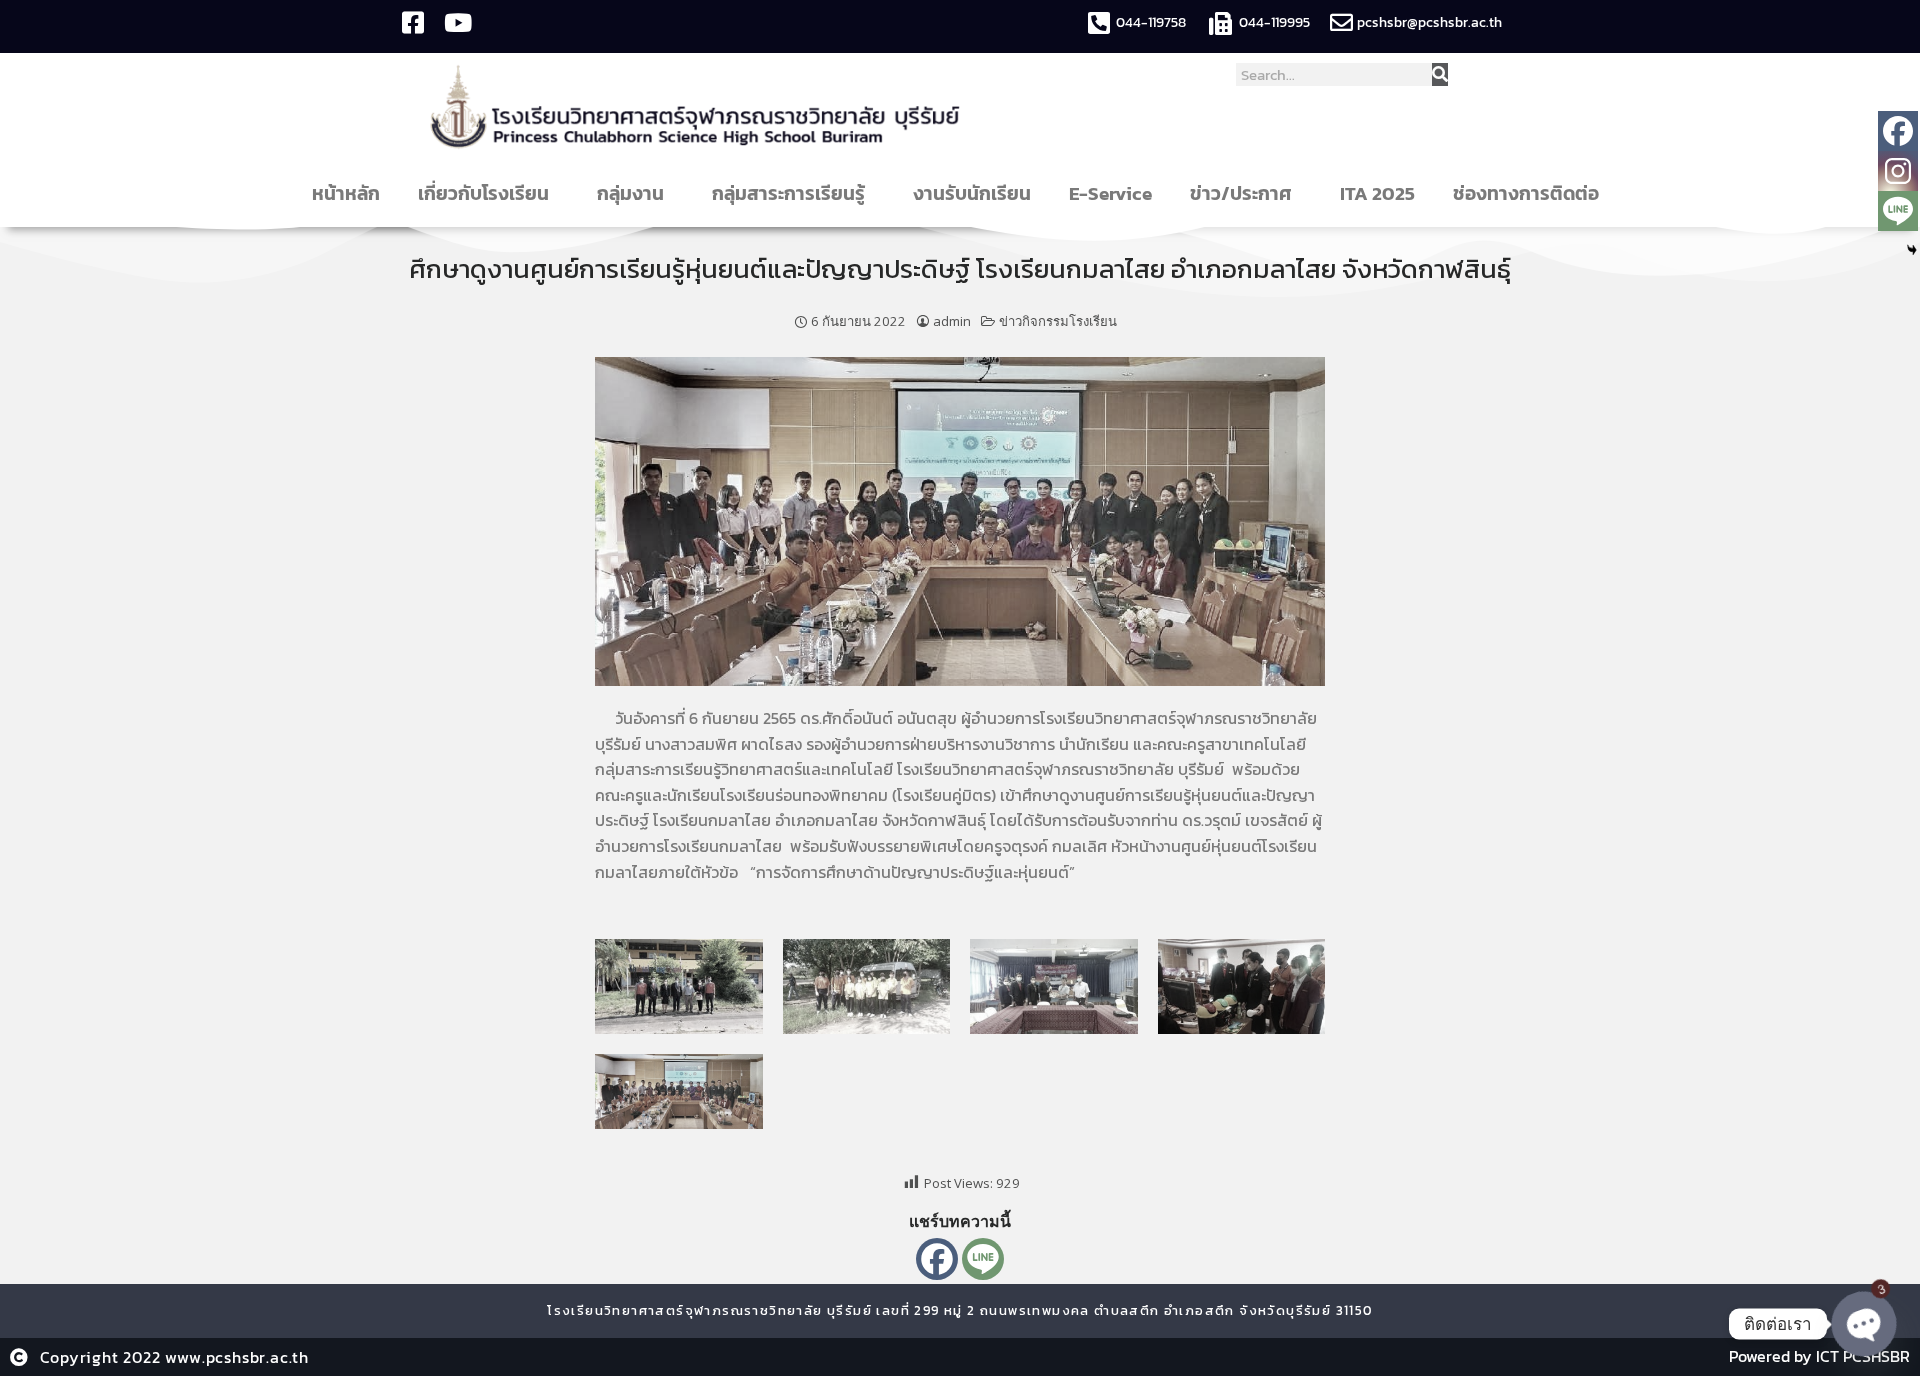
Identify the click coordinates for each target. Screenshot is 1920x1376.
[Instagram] (1898, 171)
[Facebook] (937, 1259)
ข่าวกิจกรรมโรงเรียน (1058, 321)
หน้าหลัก (346, 193)
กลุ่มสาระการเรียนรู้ (788, 193)
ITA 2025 (1377, 193)
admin (952, 321)
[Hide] (1912, 250)
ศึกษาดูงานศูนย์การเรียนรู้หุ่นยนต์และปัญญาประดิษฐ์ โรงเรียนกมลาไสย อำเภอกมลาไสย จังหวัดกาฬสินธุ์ (960, 268)
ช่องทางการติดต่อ (1526, 193)
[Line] (983, 1259)
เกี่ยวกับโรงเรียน (483, 193)
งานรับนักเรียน (972, 193)
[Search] (1440, 74)
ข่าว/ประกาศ (1241, 193)
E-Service (1110, 193)
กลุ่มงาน (630, 193)
